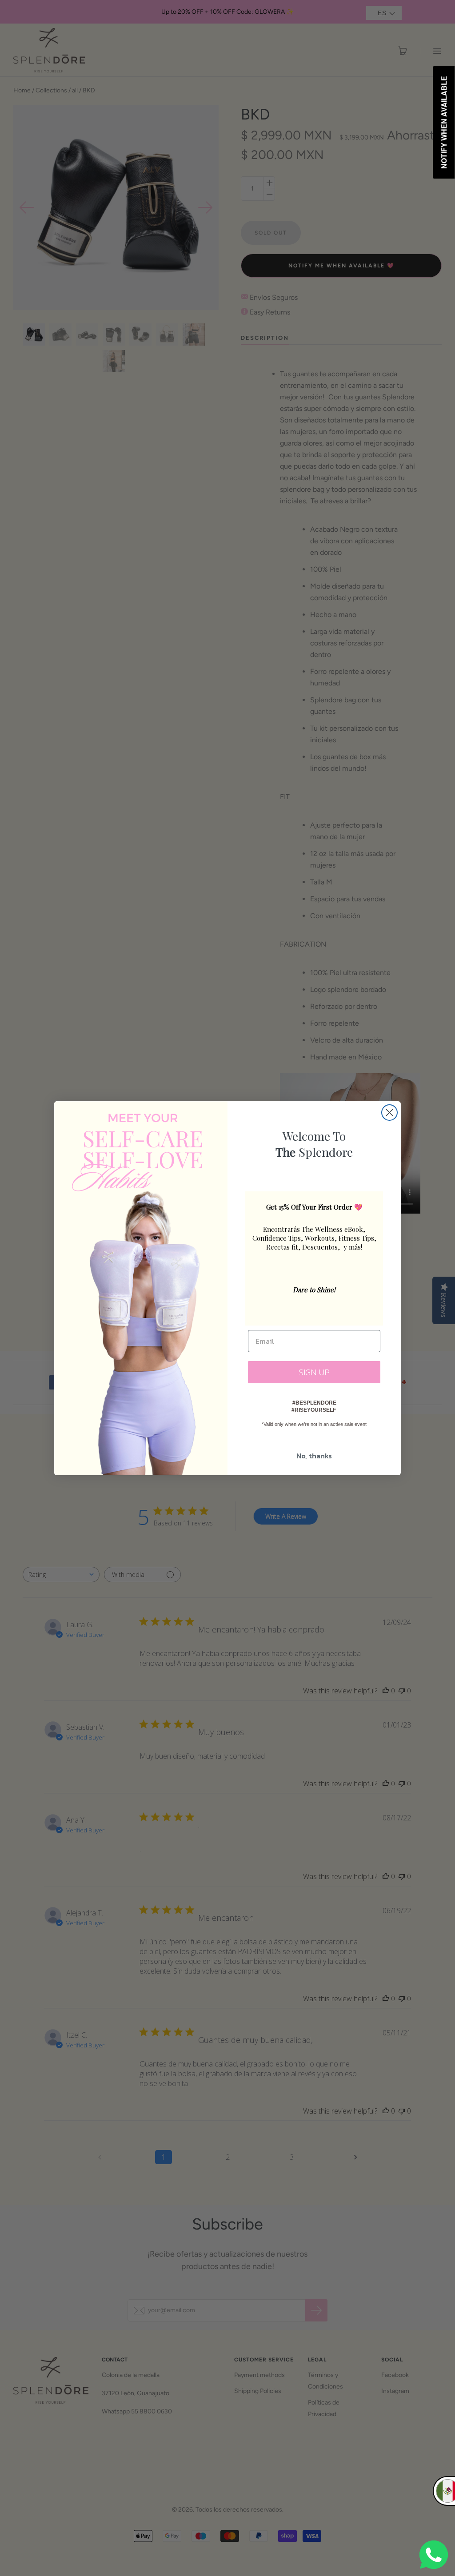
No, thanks (314, 1456)
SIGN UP (314, 1372)
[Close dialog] (389, 1113)
